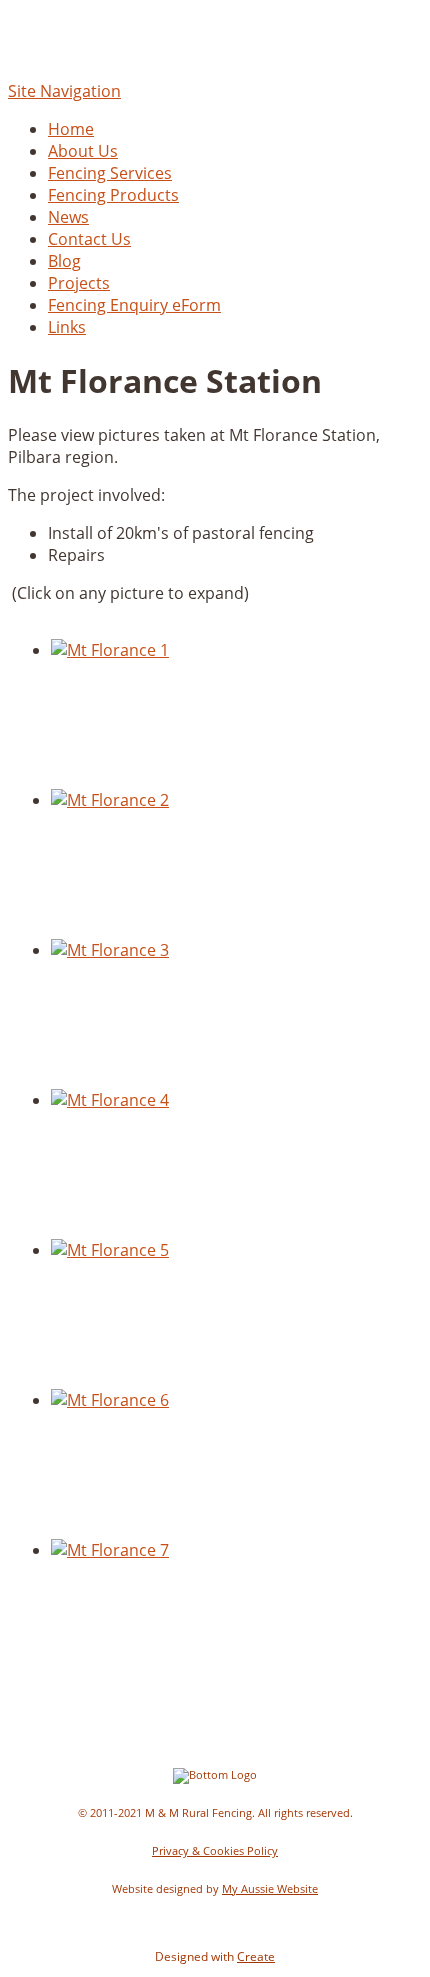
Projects (79, 283)
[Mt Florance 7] (110, 1550)
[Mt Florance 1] (110, 650)
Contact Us (89, 239)
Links (67, 327)
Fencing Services (110, 173)
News (68, 217)
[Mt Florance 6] (110, 1400)
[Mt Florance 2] (110, 800)
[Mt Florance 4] (110, 1100)
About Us (83, 151)
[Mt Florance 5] (110, 1250)
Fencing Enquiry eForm (134, 305)
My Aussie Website (270, 1889)
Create (256, 1956)
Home (71, 129)
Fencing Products (113, 195)
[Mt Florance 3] (110, 950)
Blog (64, 261)
